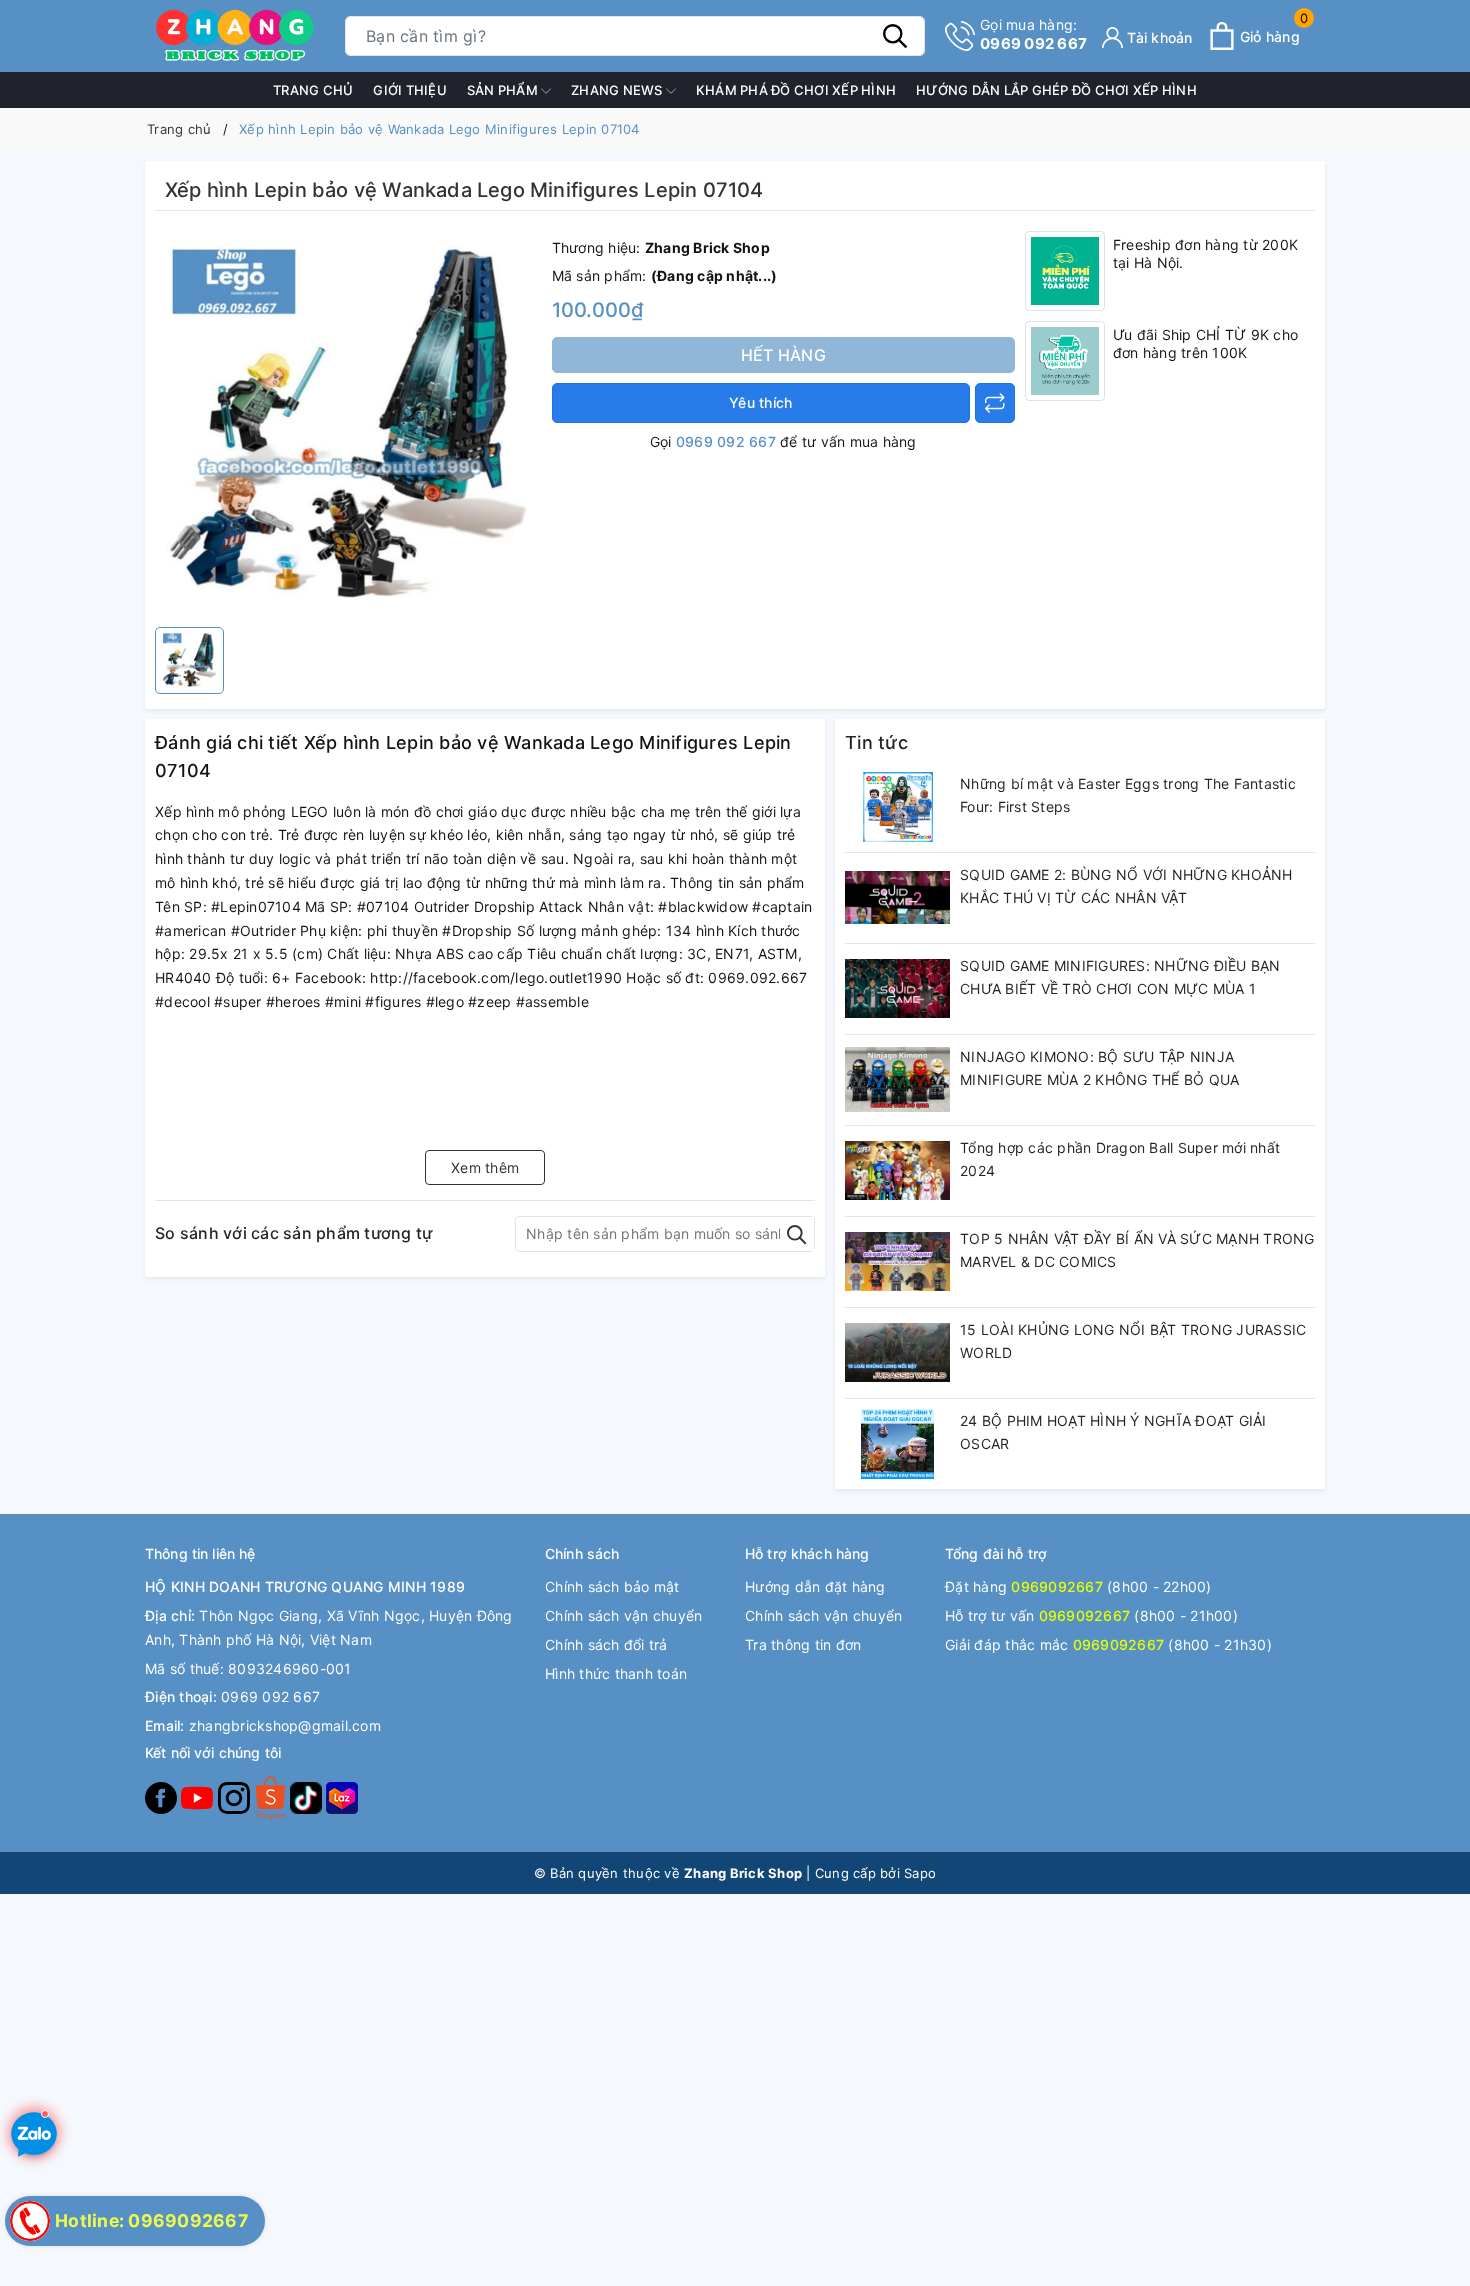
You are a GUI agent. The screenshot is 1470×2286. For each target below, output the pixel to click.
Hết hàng (783, 355)
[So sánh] (995, 403)
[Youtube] (199, 1796)
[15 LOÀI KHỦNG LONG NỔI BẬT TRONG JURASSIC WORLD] (897, 1353)
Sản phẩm (504, 90)
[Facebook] (163, 1796)
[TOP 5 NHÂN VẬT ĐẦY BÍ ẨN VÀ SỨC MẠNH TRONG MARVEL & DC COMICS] (897, 1262)
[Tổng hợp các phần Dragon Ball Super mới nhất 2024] (897, 1171)
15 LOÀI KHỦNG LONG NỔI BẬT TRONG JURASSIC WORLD (1133, 1341)
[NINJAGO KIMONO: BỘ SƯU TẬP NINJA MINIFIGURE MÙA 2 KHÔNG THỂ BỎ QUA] (897, 1080)
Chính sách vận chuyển (623, 1615)
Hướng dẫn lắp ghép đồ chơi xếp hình (1056, 90)
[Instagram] (236, 1796)
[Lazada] (342, 1796)
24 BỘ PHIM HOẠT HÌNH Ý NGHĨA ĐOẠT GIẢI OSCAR (1113, 1432)
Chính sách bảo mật (612, 1586)
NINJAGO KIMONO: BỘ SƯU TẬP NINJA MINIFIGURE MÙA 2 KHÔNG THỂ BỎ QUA (1099, 1068)
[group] (348, 424)
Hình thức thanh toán (616, 1673)
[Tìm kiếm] (895, 36)
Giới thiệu (410, 90)
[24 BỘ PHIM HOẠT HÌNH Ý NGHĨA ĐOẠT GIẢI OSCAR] (897, 1444)
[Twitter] (272, 1796)
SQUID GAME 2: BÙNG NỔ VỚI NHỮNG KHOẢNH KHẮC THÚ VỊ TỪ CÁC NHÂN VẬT (1126, 886)
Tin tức (876, 742)
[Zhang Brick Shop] (235, 36)
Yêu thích (760, 402)
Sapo (920, 1873)
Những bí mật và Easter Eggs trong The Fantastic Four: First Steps (1128, 795)
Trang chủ (313, 90)
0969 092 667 (1033, 34)
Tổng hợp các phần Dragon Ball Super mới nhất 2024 (1120, 1159)
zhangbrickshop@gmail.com (285, 1725)
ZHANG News (618, 90)
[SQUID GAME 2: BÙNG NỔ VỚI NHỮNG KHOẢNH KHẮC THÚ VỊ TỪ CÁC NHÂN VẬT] (897, 898)
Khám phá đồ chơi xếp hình (796, 90)
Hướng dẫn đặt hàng (815, 1586)
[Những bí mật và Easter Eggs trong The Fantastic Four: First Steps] (897, 807)
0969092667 (1057, 1586)
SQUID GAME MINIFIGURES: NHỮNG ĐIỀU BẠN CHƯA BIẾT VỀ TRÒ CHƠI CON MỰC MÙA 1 (1120, 977)
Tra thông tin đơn (803, 1644)
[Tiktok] (308, 1796)
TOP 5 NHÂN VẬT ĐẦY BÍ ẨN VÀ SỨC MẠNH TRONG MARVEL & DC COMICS (1137, 1250)
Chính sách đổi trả (606, 1644)
